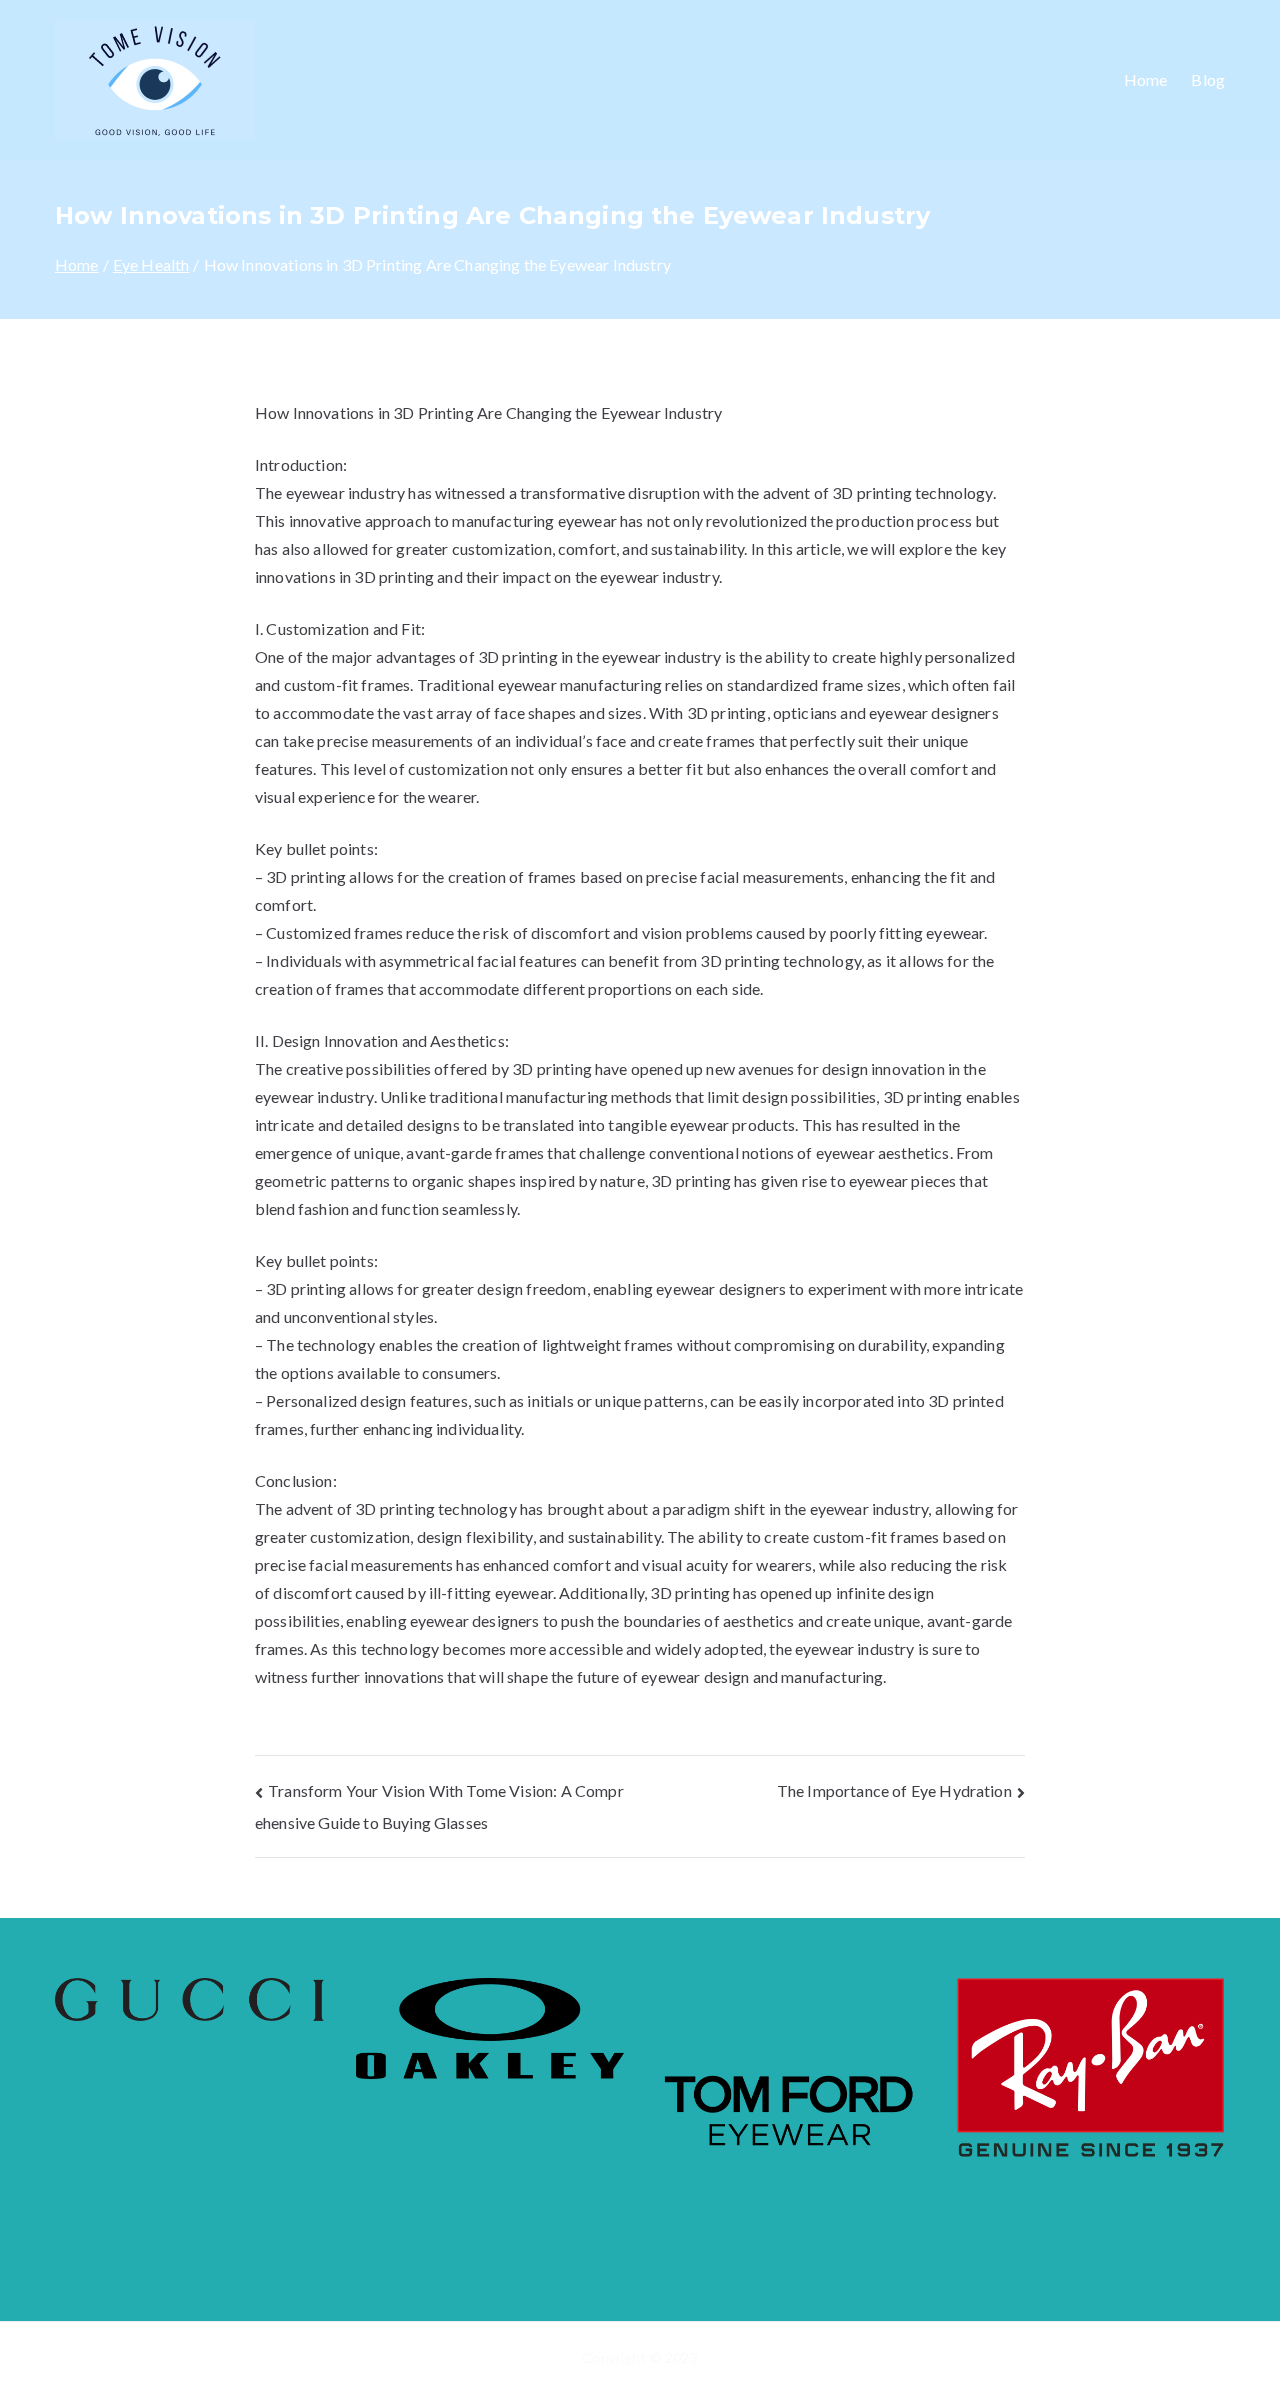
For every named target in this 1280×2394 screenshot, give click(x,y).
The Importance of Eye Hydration (894, 1790)
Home (1146, 79)
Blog (1208, 79)
